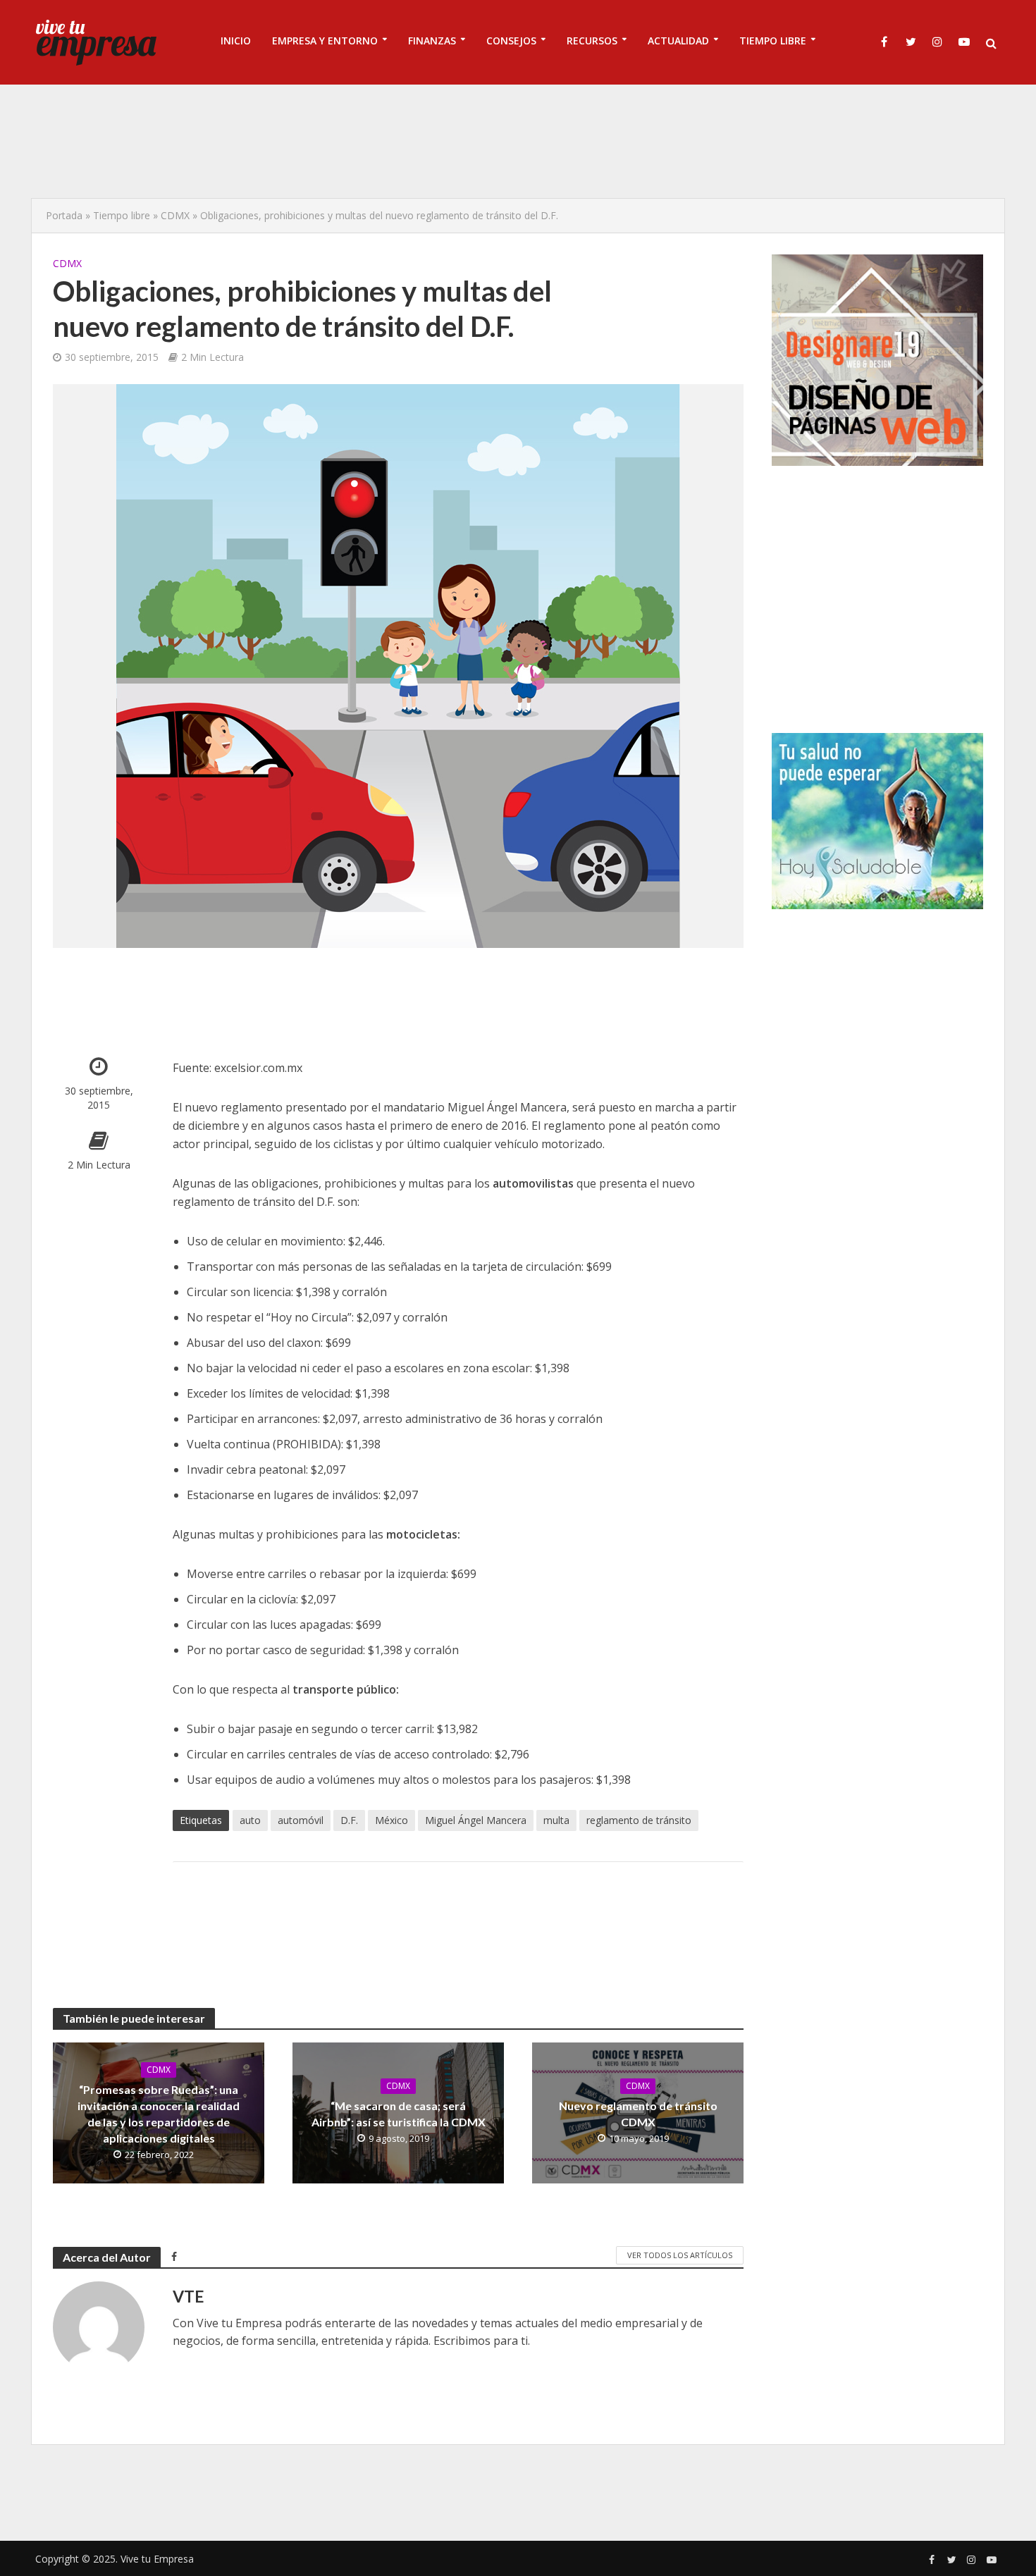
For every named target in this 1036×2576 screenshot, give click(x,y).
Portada (64, 215)
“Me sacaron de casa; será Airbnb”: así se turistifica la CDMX (399, 2114)
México (391, 1820)
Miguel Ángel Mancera (476, 1820)
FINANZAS (432, 41)
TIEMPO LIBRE (773, 41)
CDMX (175, 215)
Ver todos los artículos (680, 2255)
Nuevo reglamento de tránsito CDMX (638, 2114)
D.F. (349, 1820)
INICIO (236, 41)
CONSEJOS (511, 41)
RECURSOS (592, 41)
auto (250, 1820)
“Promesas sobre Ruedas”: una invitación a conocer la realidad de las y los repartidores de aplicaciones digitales (159, 2114)
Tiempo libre (122, 215)
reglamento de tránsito (639, 1820)
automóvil (301, 1820)
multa (556, 1820)
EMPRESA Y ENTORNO (325, 41)
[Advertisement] (518, 141)
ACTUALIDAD (678, 41)
